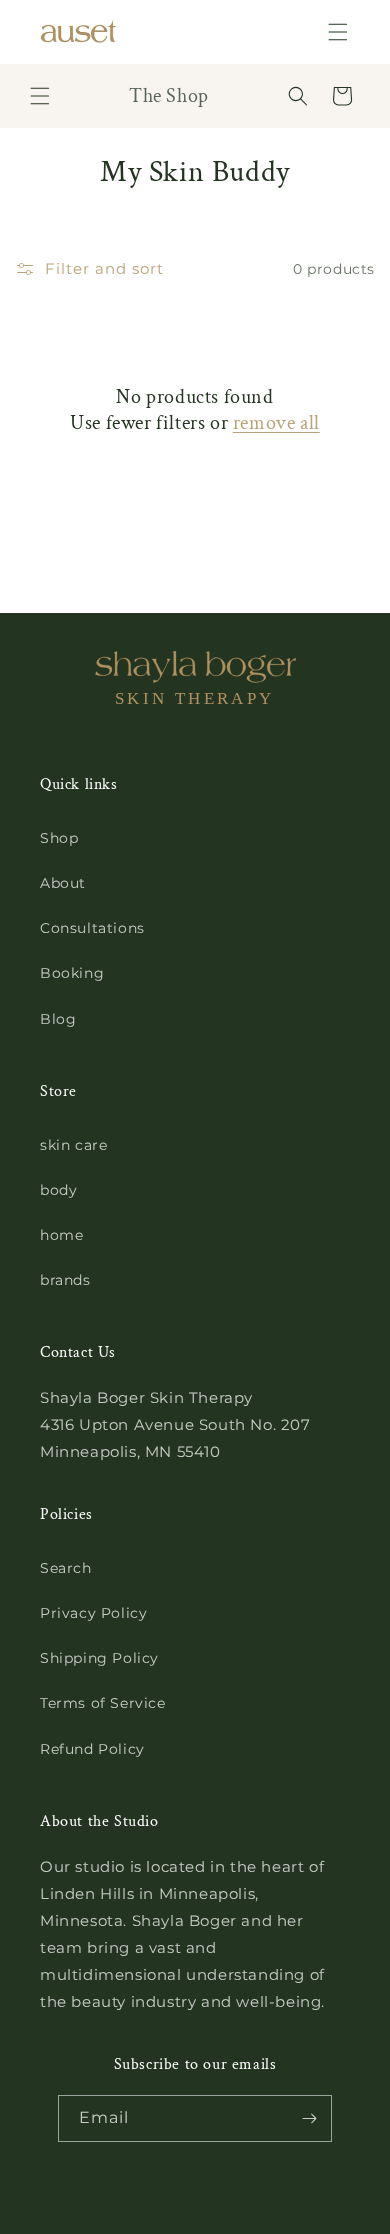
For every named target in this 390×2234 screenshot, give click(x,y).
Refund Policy (92, 1749)
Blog (58, 1019)
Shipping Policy (99, 1658)
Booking (72, 973)
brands (65, 1280)
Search (66, 1568)
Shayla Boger (158, 2217)
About (63, 883)
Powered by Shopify (261, 2217)
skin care (73, 1145)
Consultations (92, 928)
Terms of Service (103, 1703)
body (58, 1190)
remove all (276, 423)
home (61, 1235)
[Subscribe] (309, 2118)
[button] (338, 32)
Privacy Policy (93, 1613)
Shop (59, 838)
